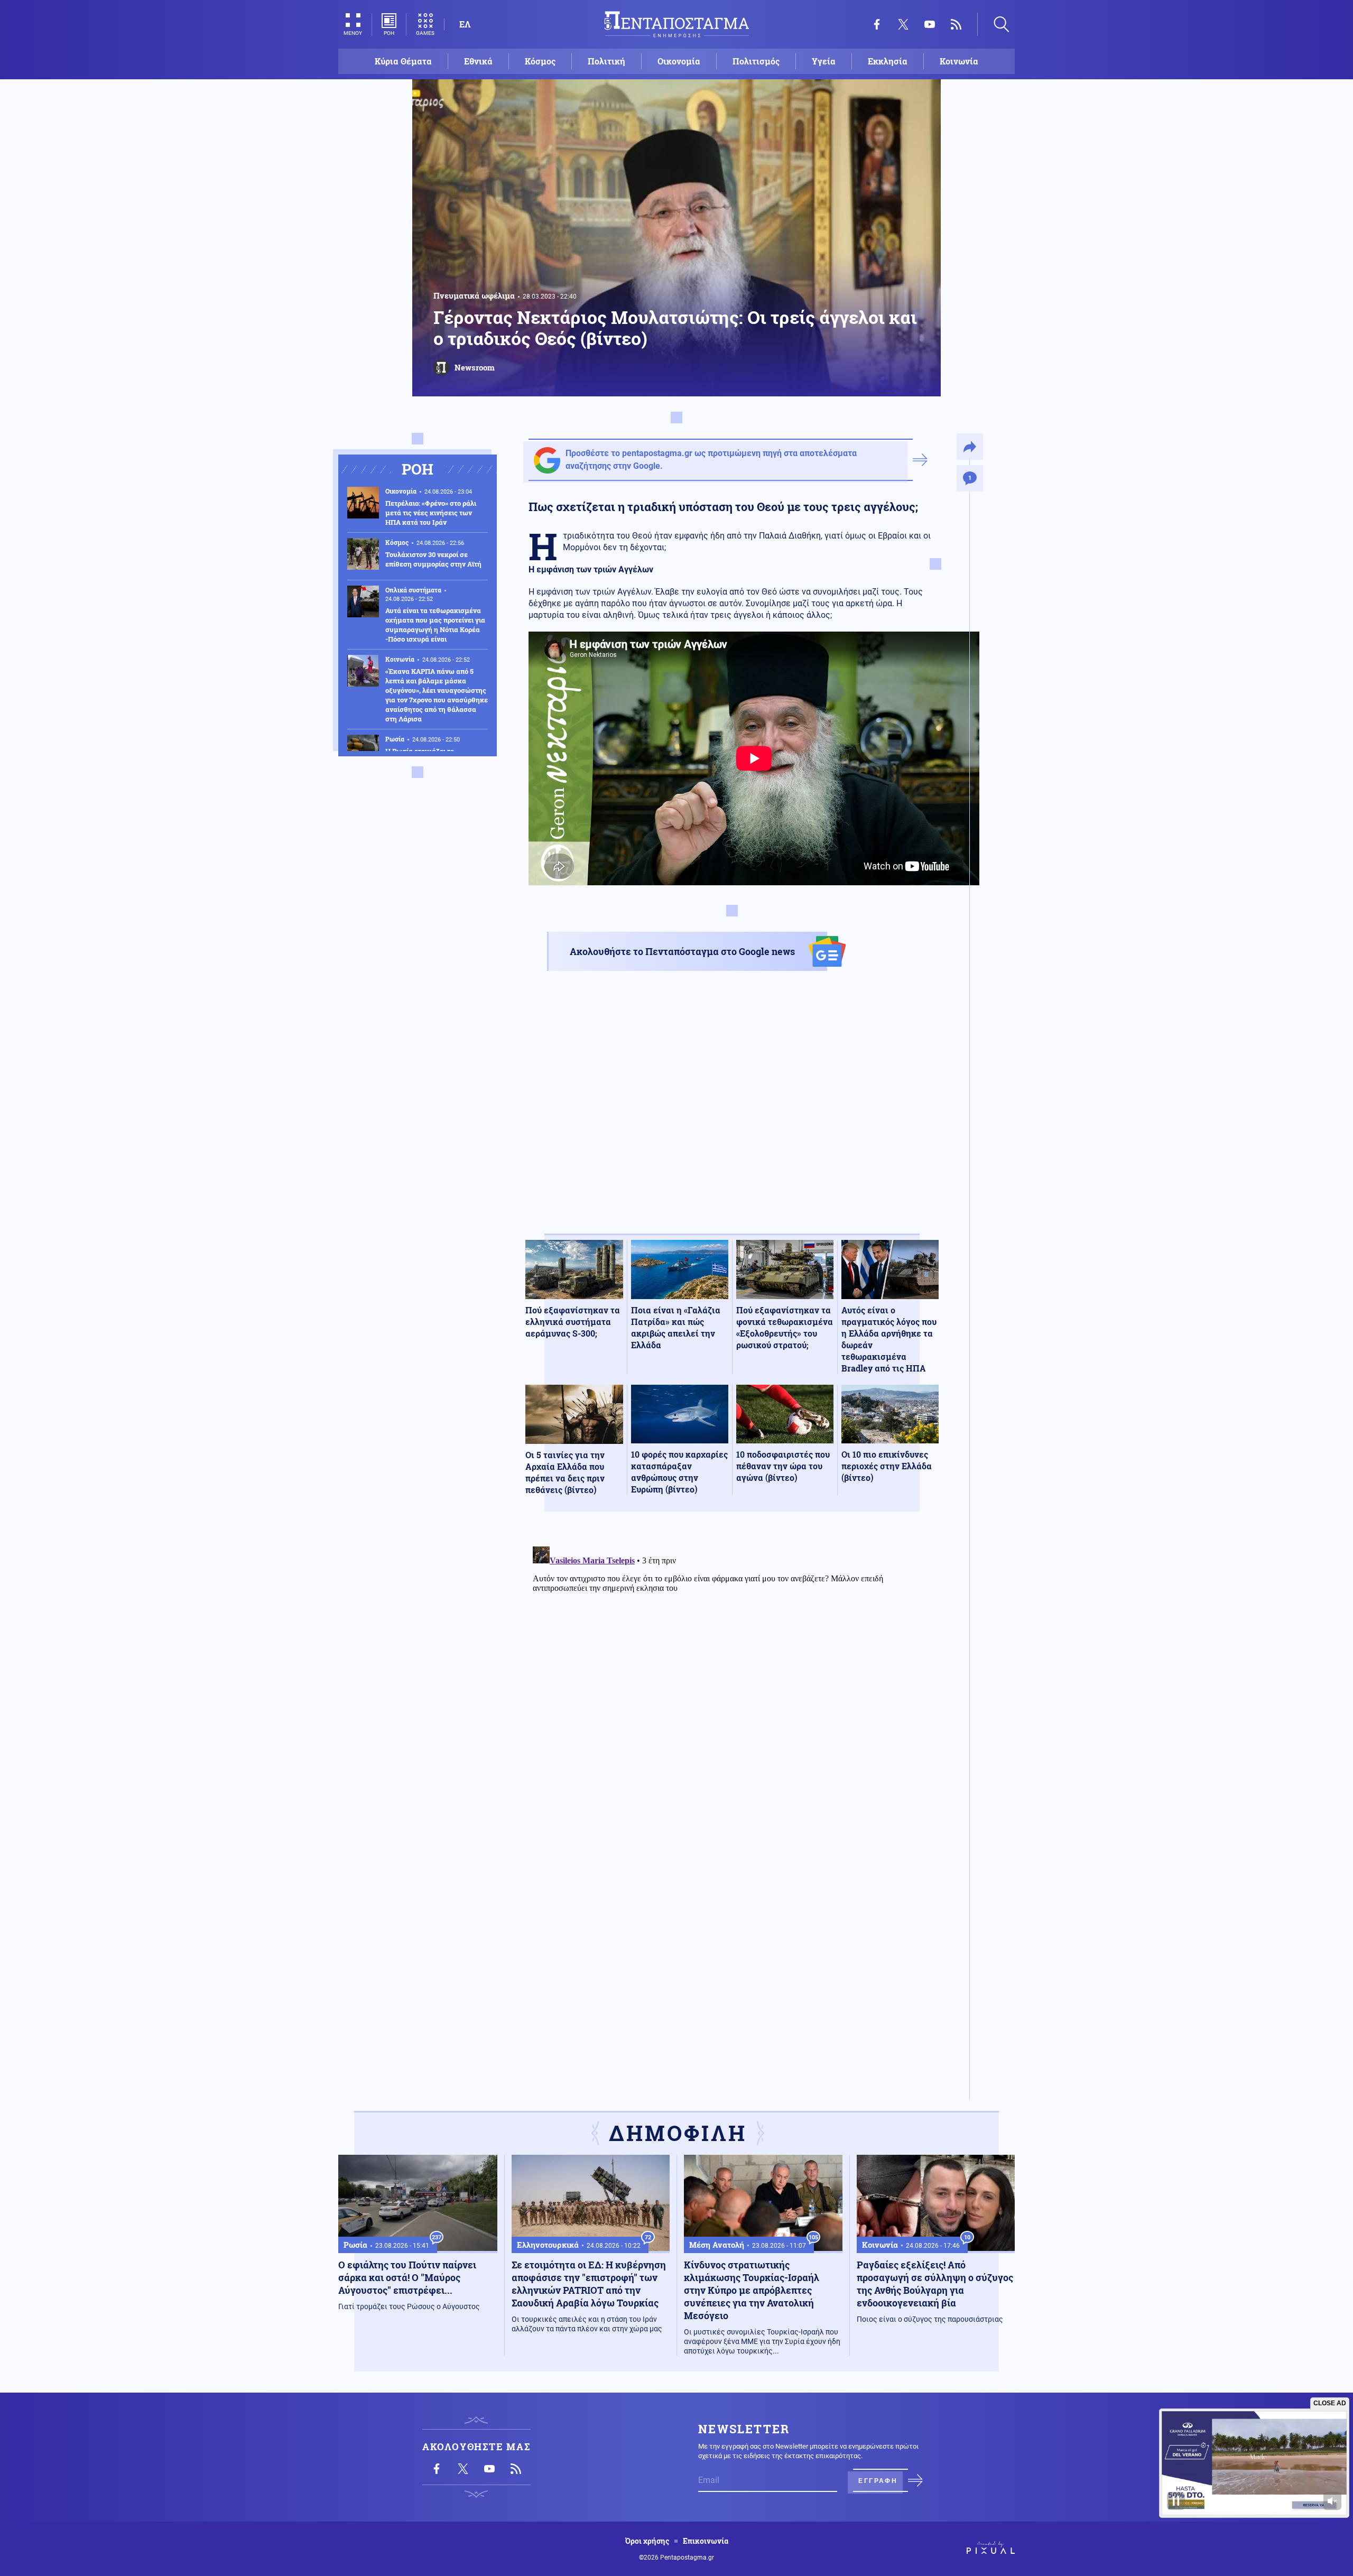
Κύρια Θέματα (403, 61)
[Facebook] (877, 24)
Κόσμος (540, 61)
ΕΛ (465, 24)
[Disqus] (732, 1674)
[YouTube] (930, 24)
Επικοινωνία (706, 2541)
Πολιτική (606, 61)
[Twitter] (903, 24)
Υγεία (824, 61)
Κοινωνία (959, 61)
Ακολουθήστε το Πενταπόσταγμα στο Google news (682, 951)
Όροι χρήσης (647, 2541)
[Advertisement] (732, 1111)
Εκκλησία (888, 61)
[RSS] (956, 24)
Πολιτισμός (756, 61)
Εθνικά (478, 61)
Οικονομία (679, 61)
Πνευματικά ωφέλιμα (474, 295)
